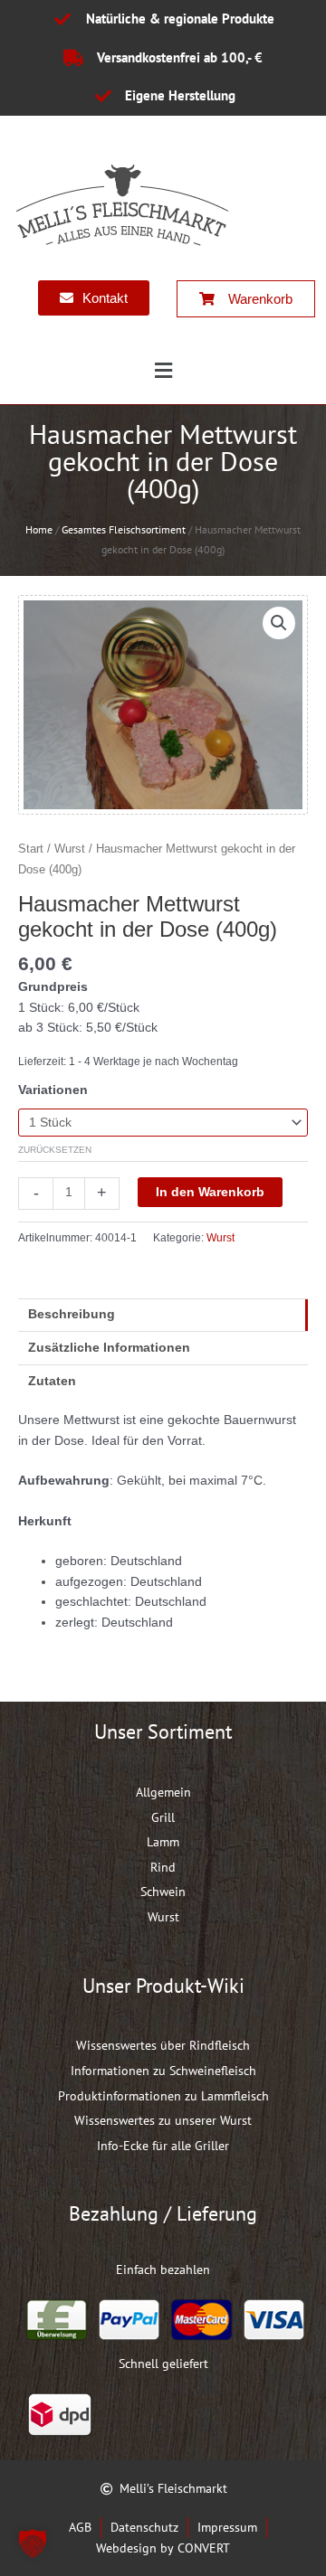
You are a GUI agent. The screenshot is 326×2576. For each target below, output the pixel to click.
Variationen (53, 1090)
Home (39, 529)
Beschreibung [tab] (72, 1314)
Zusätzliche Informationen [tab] (109, 1348)
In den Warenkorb (210, 1192)
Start (31, 849)
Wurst (70, 849)
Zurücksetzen (55, 1150)
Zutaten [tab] (52, 1381)
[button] (163, 372)
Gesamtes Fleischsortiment (124, 529)
